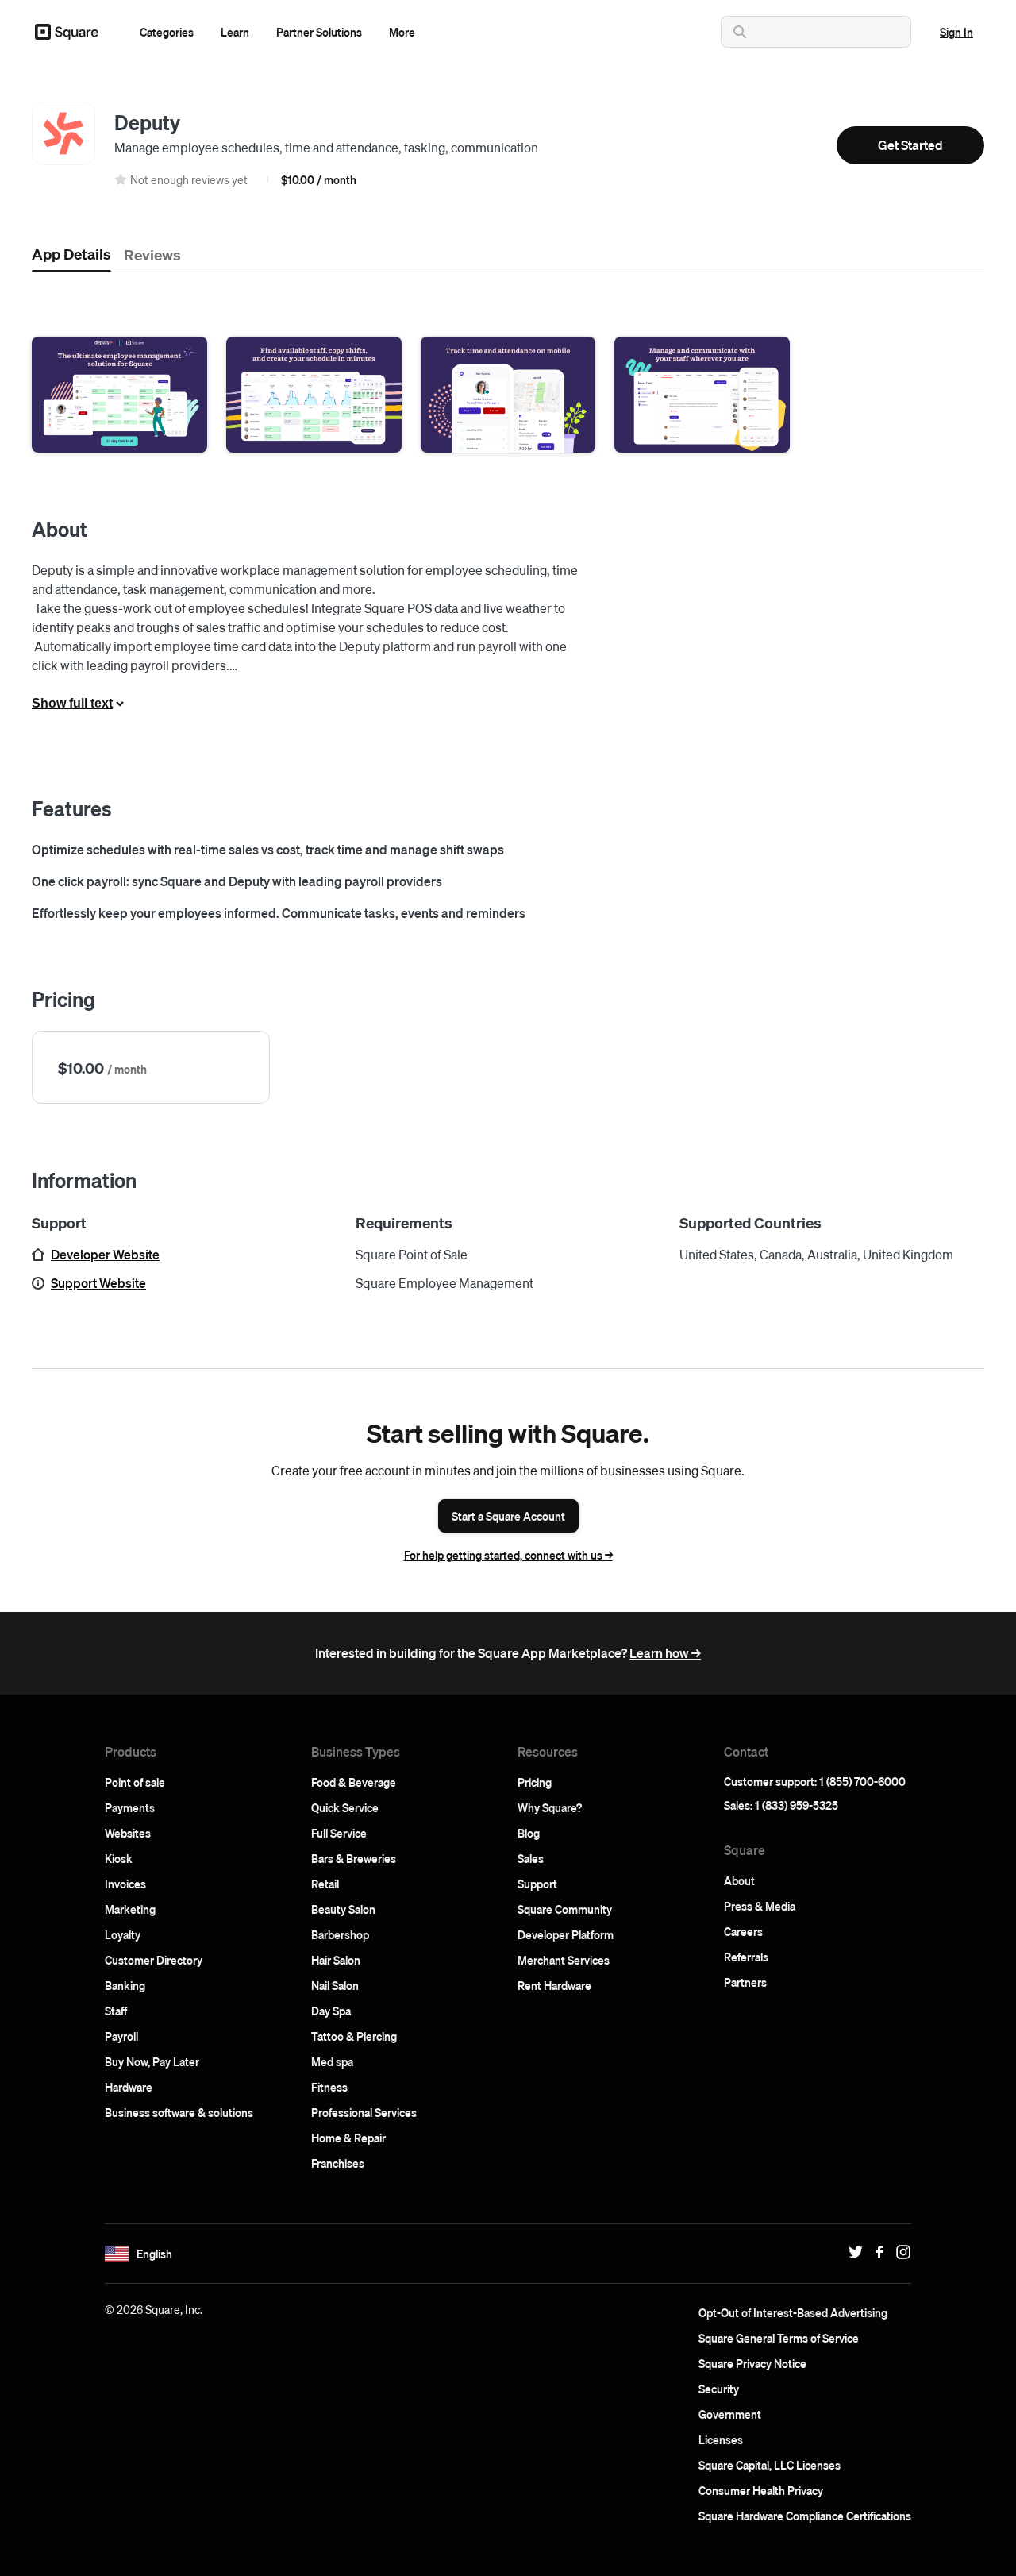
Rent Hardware (554, 1985)
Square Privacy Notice (752, 2363)
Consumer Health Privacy (761, 2490)
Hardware (129, 2087)
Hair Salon (336, 1960)
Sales (531, 1858)
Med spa (332, 2061)
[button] (167, 32)
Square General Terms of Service (779, 2338)
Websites (128, 1833)
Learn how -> (665, 1653)
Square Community (565, 1909)
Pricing (535, 1782)
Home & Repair (348, 2138)
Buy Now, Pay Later (152, 2061)
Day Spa (331, 2011)
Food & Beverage (354, 1782)
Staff (116, 2011)
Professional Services (364, 2112)
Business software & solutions (179, 2112)
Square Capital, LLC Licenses (770, 2465)
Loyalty (123, 1934)
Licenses (721, 2439)
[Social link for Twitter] (852, 2252)
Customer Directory (154, 1960)
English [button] (154, 2254)
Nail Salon (335, 1985)
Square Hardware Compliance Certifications (805, 2516)
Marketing (130, 1909)
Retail (325, 1884)
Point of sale (135, 1782)
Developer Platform (566, 1934)
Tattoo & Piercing (354, 2036)
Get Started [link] (910, 145)
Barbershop (340, 1934)
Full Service (339, 1833)
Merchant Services (564, 1960)
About (739, 1880)
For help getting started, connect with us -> (508, 1555)
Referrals (746, 1957)
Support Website (98, 1283)
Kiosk (119, 1858)
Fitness (329, 2087)
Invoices (125, 1884)
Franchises (338, 2163)
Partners (745, 1982)
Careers (743, 1931)
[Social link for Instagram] (899, 2252)
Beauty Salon (343, 1909)
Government (730, 2414)
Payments (130, 1807)
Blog (529, 1833)
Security (719, 2389)
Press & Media (760, 1906)
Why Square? (550, 1807)
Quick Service (345, 1807)
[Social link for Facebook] (876, 2252)
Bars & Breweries (354, 1858)
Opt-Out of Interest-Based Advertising (793, 2312)
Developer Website (105, 1254)
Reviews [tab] (152, 254)
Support (537, 1884)
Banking (125, 1985)
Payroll (121, 2036)
